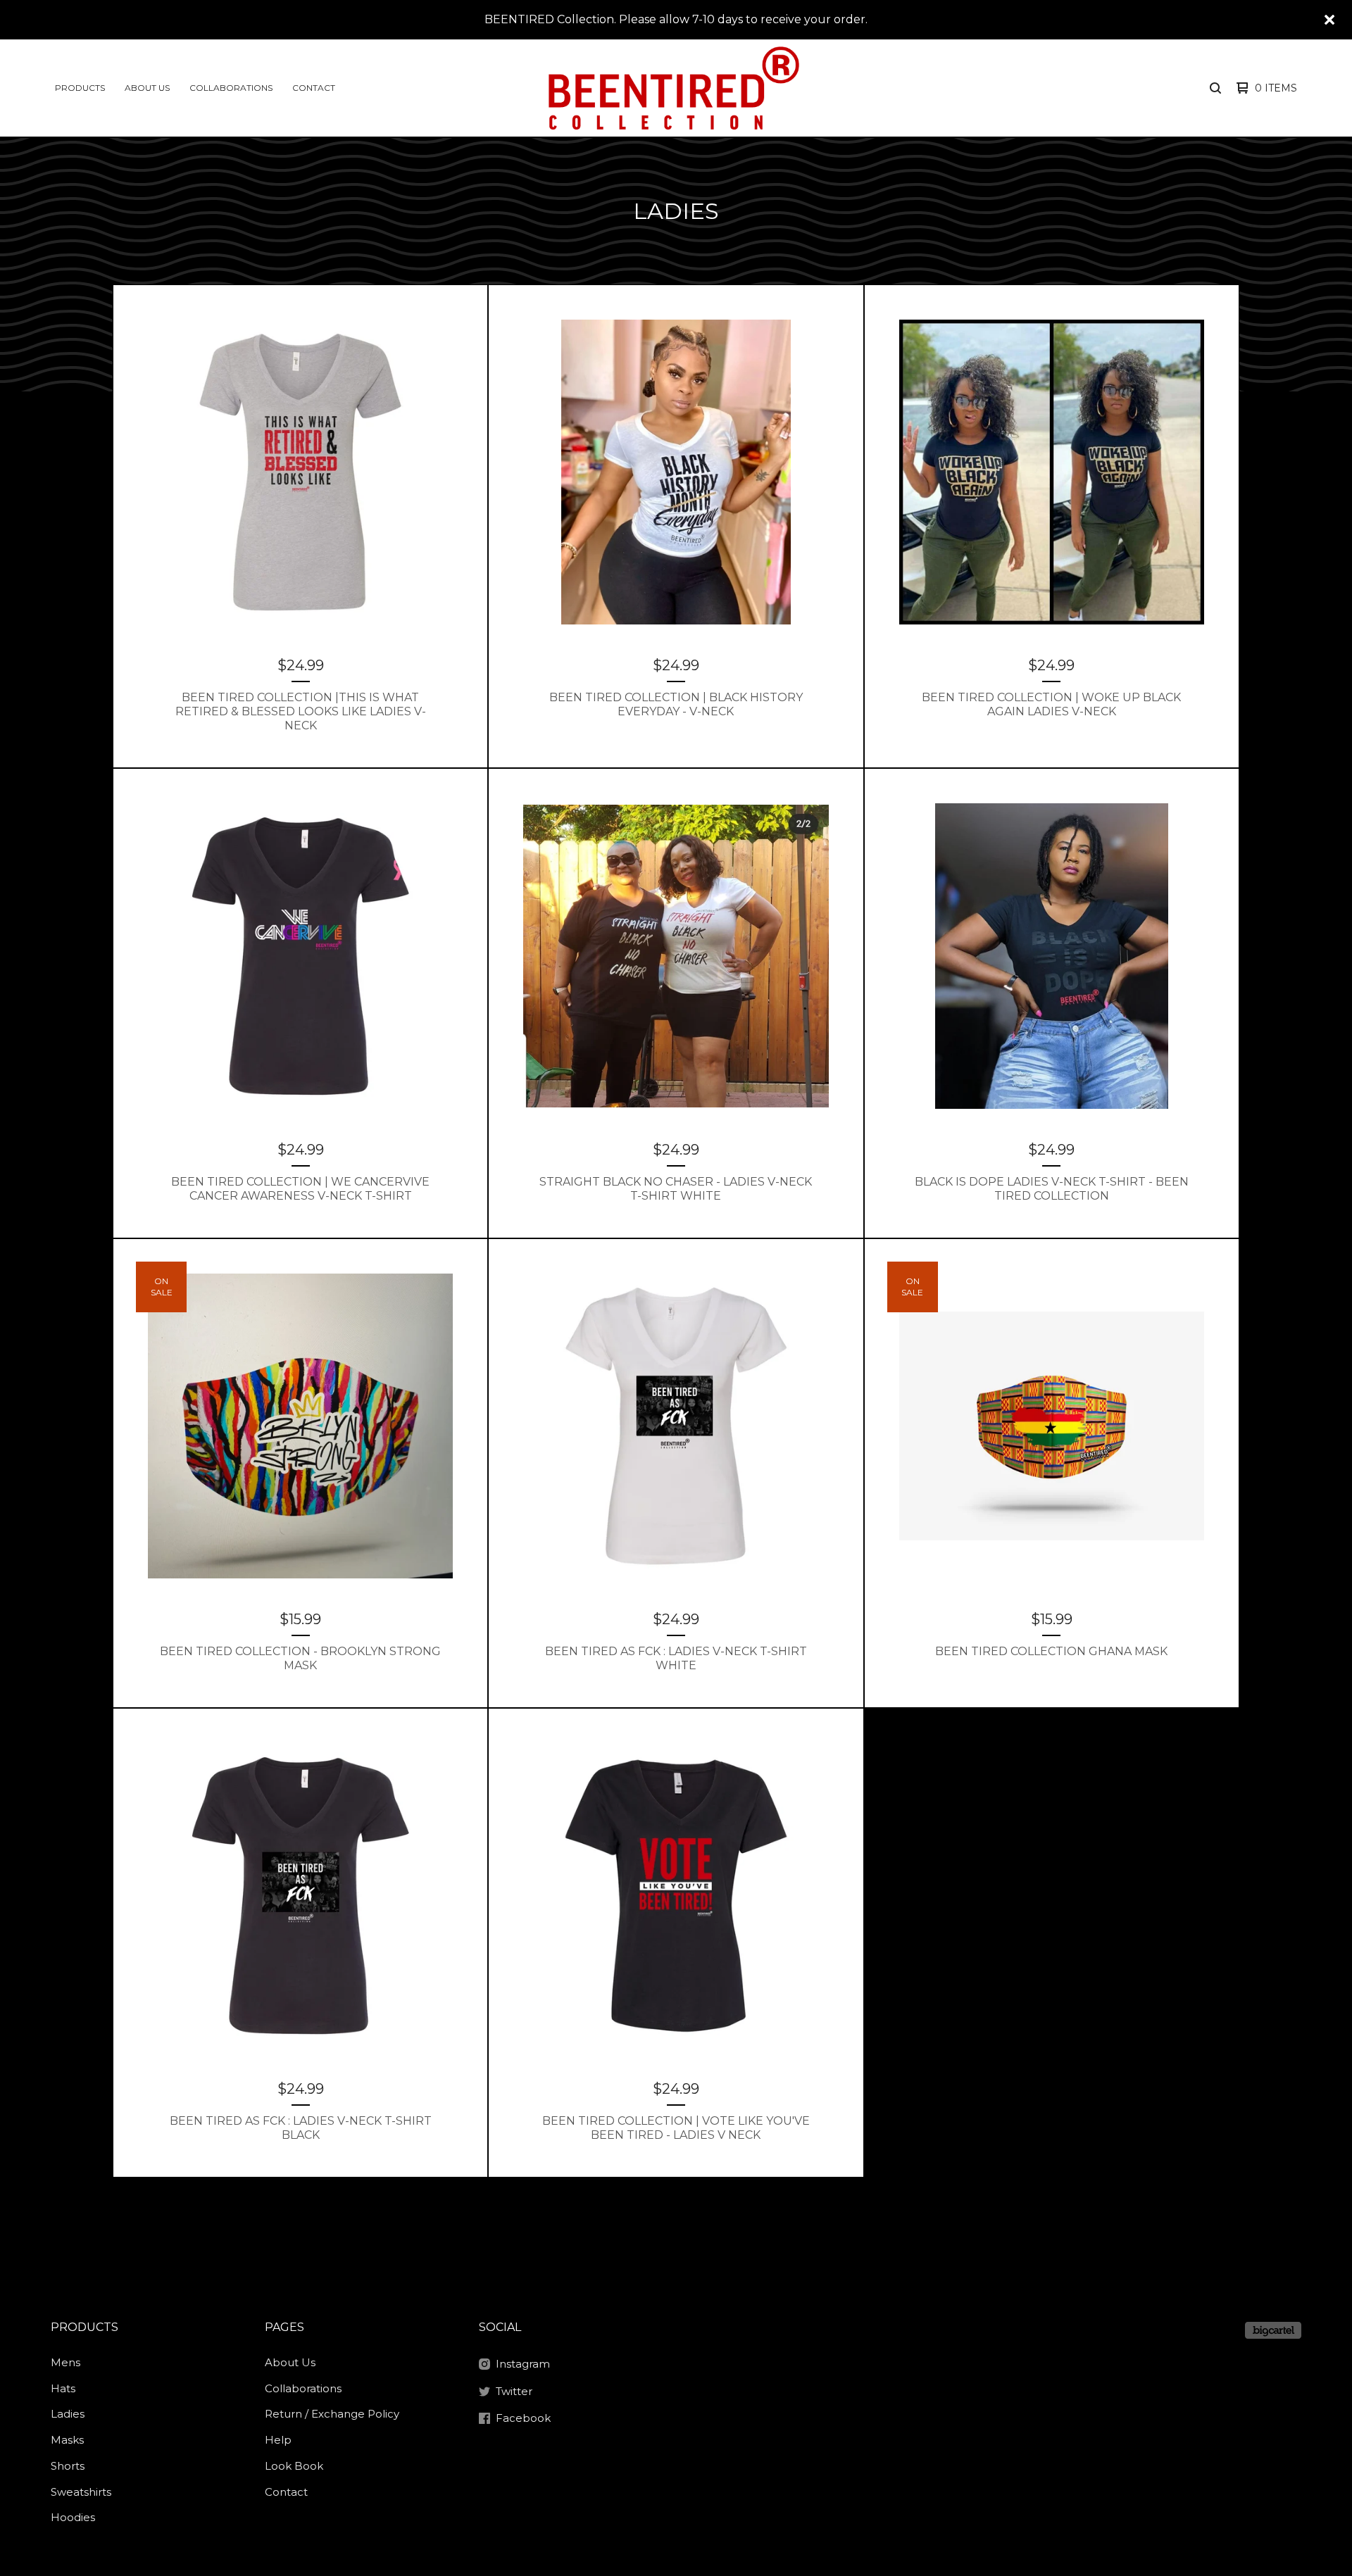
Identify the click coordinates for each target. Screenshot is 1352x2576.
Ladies (68, 2414)
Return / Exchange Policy (332, 2414)
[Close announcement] (1329, 20)
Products (80, 88)
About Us (147, 88)
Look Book (294, 2466)
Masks (67, 2440)
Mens (65, 2362)
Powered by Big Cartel (1273, 2330)
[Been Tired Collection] (674, 88)
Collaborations (231, 88)
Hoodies (73, 2517)
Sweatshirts (81, 2492)
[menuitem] (80, 88)
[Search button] (1215, 88)
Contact (314, 88)
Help (278, 2440)
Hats (63, 2388)
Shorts (68, 2466)
